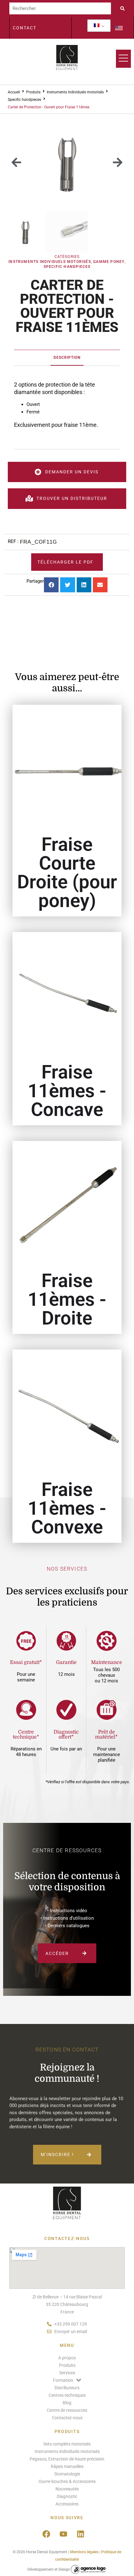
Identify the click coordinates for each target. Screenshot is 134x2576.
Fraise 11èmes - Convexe (67, 1508)
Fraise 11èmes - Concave (67, 1091)
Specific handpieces (24, 100)
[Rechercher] (60, 8)
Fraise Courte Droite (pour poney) (67, 873)
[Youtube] (63, 2534)
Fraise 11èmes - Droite (67, 1299)
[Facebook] (46, 2534)
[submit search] (124, 8)
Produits (33, 92)
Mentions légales (84, 2552)
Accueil (14, 92)
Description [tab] (67, 358)
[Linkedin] (80, 2534)
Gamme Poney (109, 262)
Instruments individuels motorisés (75, 92)
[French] (97, 26)
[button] (16, 163)
